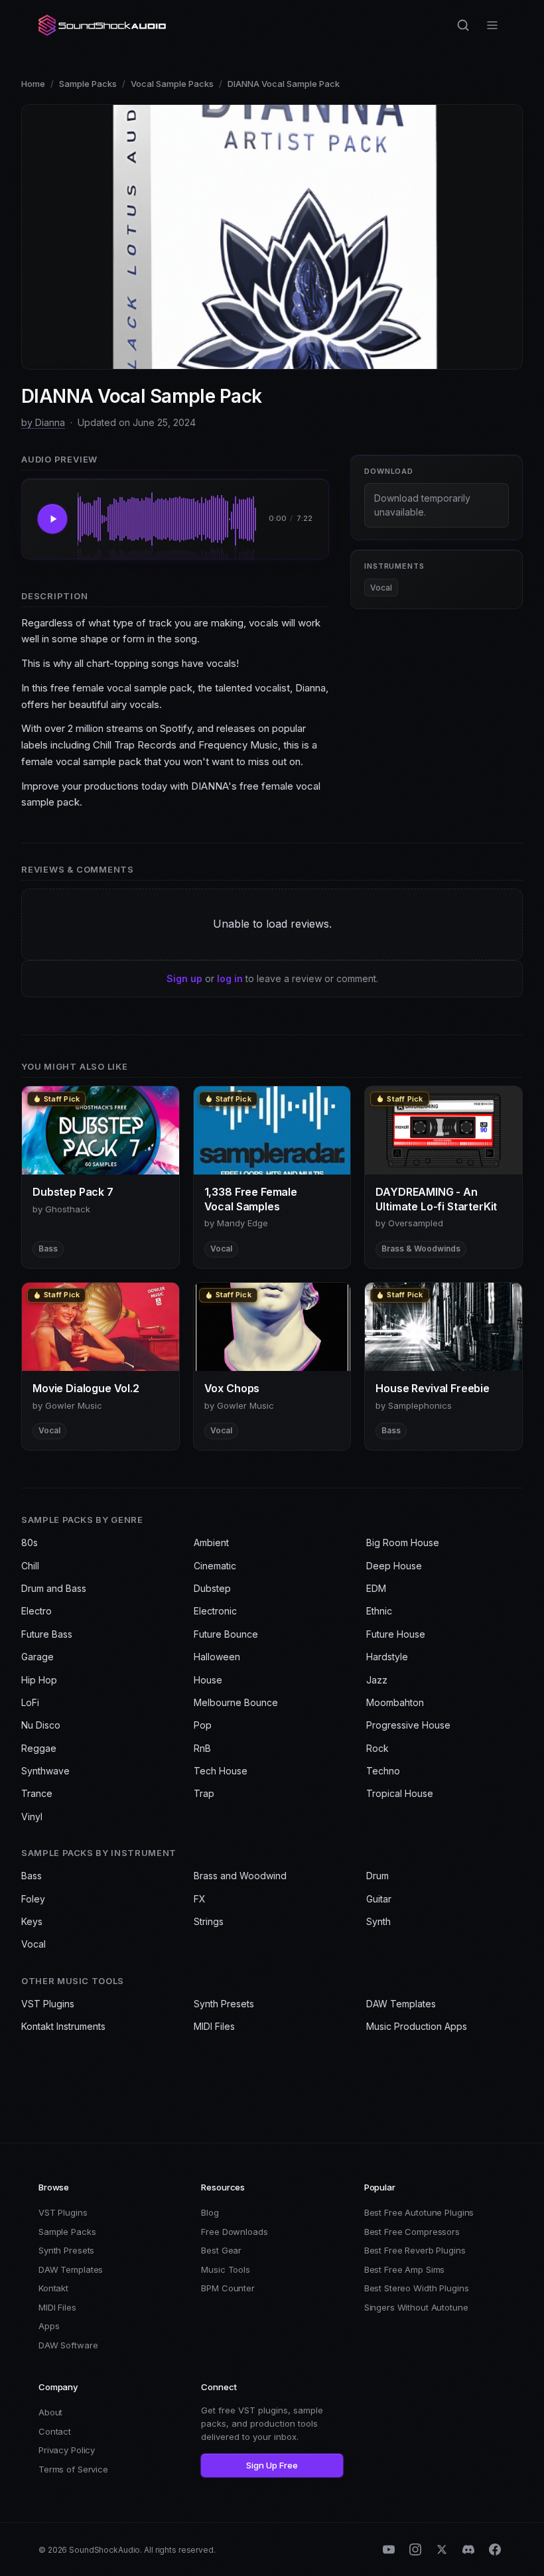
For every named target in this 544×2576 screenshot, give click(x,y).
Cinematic (215, 1566)
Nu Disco (41, 1725)
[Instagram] (415, 2549)
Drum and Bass (54, 1588)
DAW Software (68, 2345)
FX (200, 1899)
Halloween (217, 1657)
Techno (383, 1771)
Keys (32, 1921)
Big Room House (403, 1542)
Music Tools (226, 2269)
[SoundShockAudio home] (103, 25)
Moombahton (395, 1702)
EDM (376, 1588)
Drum (377, 1876)
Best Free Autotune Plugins (419, 2212)
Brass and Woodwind (240, 1876)
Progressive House (408, 1725)
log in (230, 978)
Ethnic (379, 1611)
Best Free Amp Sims (405, 2269)
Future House (396, 1634)
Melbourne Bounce (236, 1702)
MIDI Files (214, 2026)
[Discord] (468, 2549)
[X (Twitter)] (442, 2549)
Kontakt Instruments (63, 2026)
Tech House (221, 1771)
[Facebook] (495, 2549)
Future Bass (47, 1634)
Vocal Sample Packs (172, 84)
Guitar (379, 1899)
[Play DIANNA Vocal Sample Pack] (52, 519)
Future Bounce (226, 1634)
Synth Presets (224, 2004)
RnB (202, 1748)
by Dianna (43, 422)
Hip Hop (39, 1680)
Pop (203, 1725)
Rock (377, 1748)
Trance (37, 1793)
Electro (36, 1611)
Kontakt (53, 2288)
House (208, 1680)
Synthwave (45, 1771)
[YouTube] (389, 2549)
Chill (30, 1566)
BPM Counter (228, 2288)
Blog (210, 2212)
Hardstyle (387, 1657)
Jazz (377, 1680)
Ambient (211, 1542)
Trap (204, 1793)
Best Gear (221, 2250)
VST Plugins (48, 2004)
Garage (37, 1657)
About (50, 2412)
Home (33, 84)
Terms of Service (73, 2469)
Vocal (381, 588)
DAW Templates (401, 2004)
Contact (55, 2431)
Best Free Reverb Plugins (415, 2250)
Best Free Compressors (412, 2232)
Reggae (39, 1748)
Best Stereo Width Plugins (417, 2288)
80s (30, 1542)
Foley (33, 1899)
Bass (32, 1876)
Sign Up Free (272, 2465)
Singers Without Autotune (416, 2307)
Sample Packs (88, 84)
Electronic (215, 1611)
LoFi (30, 1702)
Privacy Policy (67, 2450)
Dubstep (212, 1588)
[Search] (463, 25)
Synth (378, 1921)
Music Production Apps (417, 2026)
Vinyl (32, 1817)
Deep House (394, 1566)
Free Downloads (234, 2232)
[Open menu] (492, 25)
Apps (49, 2326)
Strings (209, 1921)
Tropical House (400, 1793)
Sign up (184, 978)
